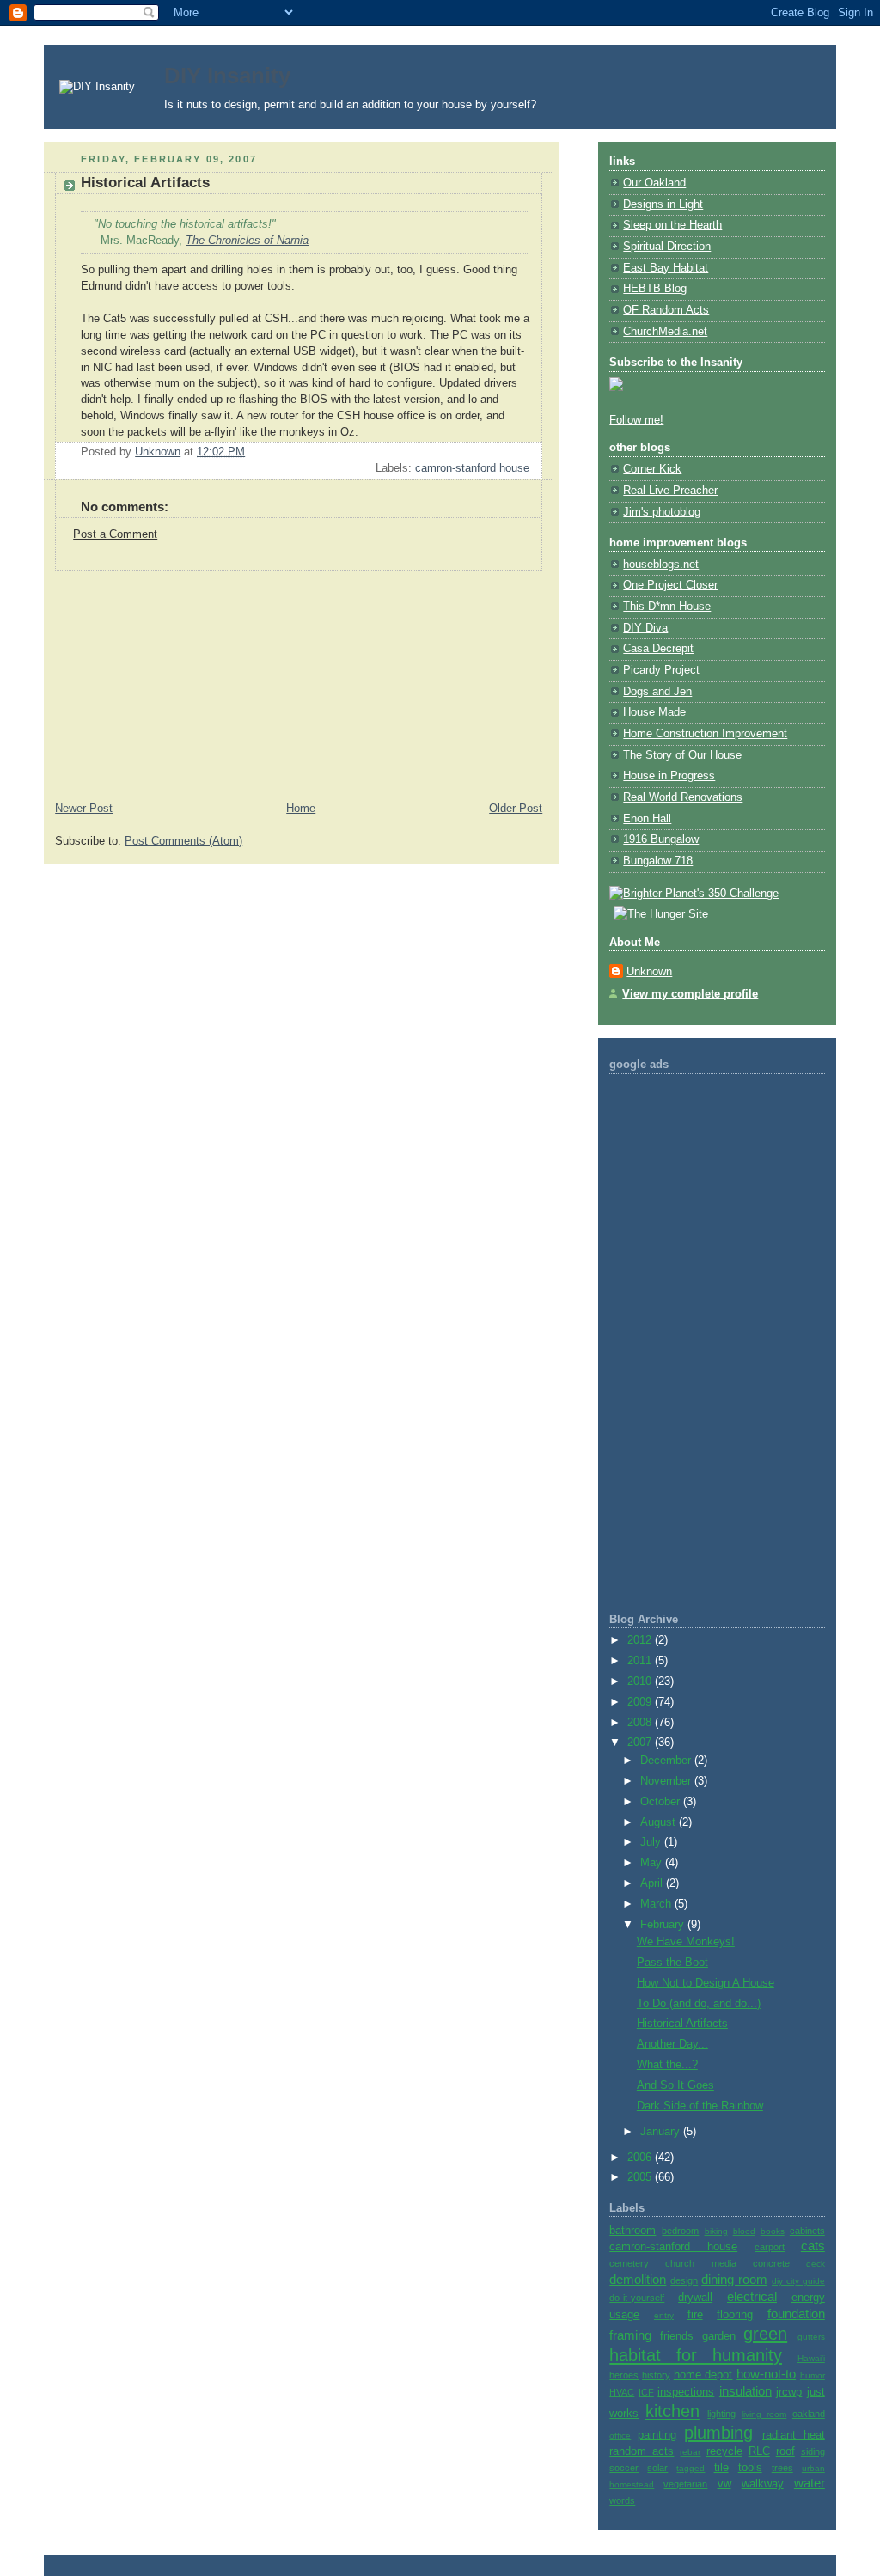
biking (716, 2231)
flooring (735, 2315)
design (684, 2280)
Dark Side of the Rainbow (700, 2106)
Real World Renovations (683, 797)
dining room (734, 2279)
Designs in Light (663, 204)
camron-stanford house (472, 468)
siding (813, 2451)
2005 (641, 2177)
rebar (690, 2452)
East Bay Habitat (666, 268)
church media (700, 2263)
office (620, 2436)
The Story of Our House (682, 755)
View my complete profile (690, 994)
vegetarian (685, 2484)
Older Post (516, 809)
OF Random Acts (666, 310)
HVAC (622, 2392)
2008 (641, 1723)
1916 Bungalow (661, 839)
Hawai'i (811, 2358)
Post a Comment (115, 534)
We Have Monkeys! (686, 1942)
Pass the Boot (672, 1963)
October (662, 1802)
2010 (641, 1682)
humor (813, 2375)
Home (301, 809)
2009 (641, 1702)
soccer (624, 2468)
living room (764, 2414)
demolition (638, 2279)
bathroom (632, 2231)
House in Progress (669, 776)
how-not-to (766, 2374)
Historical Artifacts (682, 2024)
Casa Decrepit (658, 649)
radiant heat (794, 2435)
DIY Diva (645, 628)
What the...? (667, 2065)
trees (782, 2468)
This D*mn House (667, 607)
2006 (641, 2158)
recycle (724, 2451)
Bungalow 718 (658, 861)
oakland (809, 2414)
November (667, 1781)
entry (664, 2315)
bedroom (680, 2231)
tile (721, 2468)
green (765, 2334)
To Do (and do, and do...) (699, 2004)
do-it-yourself (637, 2298)
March (657, 1904)
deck (816, 2264)
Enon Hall (647, 819)
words (622, 2500)
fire (695, 2315)
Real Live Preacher (670, 491)
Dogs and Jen (657, 692)
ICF (646, 2392)
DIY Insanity (227, 76)
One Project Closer (670, 585)
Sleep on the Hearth (672, 225)
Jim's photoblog (662, 512)
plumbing (718, 2433)
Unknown (649, 972)
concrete (771, 2263)
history (656, 2375)
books (773, 2231)
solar (657, 2468)
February (664, 1925)
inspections (686, 2392)
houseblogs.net (661, 565)
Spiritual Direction (667, 247)
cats (813, 2246)
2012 (641, 1640)
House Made (654, 712)
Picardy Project (661, 670)
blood (744, 2231)
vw (724, 2484)
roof (785, 2451)
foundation (796, 2314)
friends (677, 2336)
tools (750, 2468)
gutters (811, 2337)
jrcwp (789, 2392)
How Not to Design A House (706, 1983)
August (660, 1822)
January (662, 2132)
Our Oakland (654, 183)
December (667, 1761)
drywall (695, 2298)
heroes (624, 2375)
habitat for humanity (696, 2355)
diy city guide (798, 2281)
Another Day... (672, 2044)
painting (657, 2435)
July (652, 1842)
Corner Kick (652, 469)
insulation (746, 2391)
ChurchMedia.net (665, 332)
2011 (641, 1661)
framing (630, 2335)
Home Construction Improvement (705, 734)
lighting (721, 2414)
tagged (691, 2468)
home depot (703, 2375)
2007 (641, 1743)
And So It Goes (675, 2085)
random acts (642, 2451)
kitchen (672, 2411)
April (653, 1883)
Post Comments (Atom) (183, 841)
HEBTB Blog (655, 289)
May (653, 1863)
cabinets (807, 2231)
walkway (763, 2484)
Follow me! (636, 420)
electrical (752, 2296)
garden (719, 2336)
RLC (759, 2451)
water (810, 2483)
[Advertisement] (173, 678)
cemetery (629, 2263)
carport (770, 2247)
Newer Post (84, 809)
